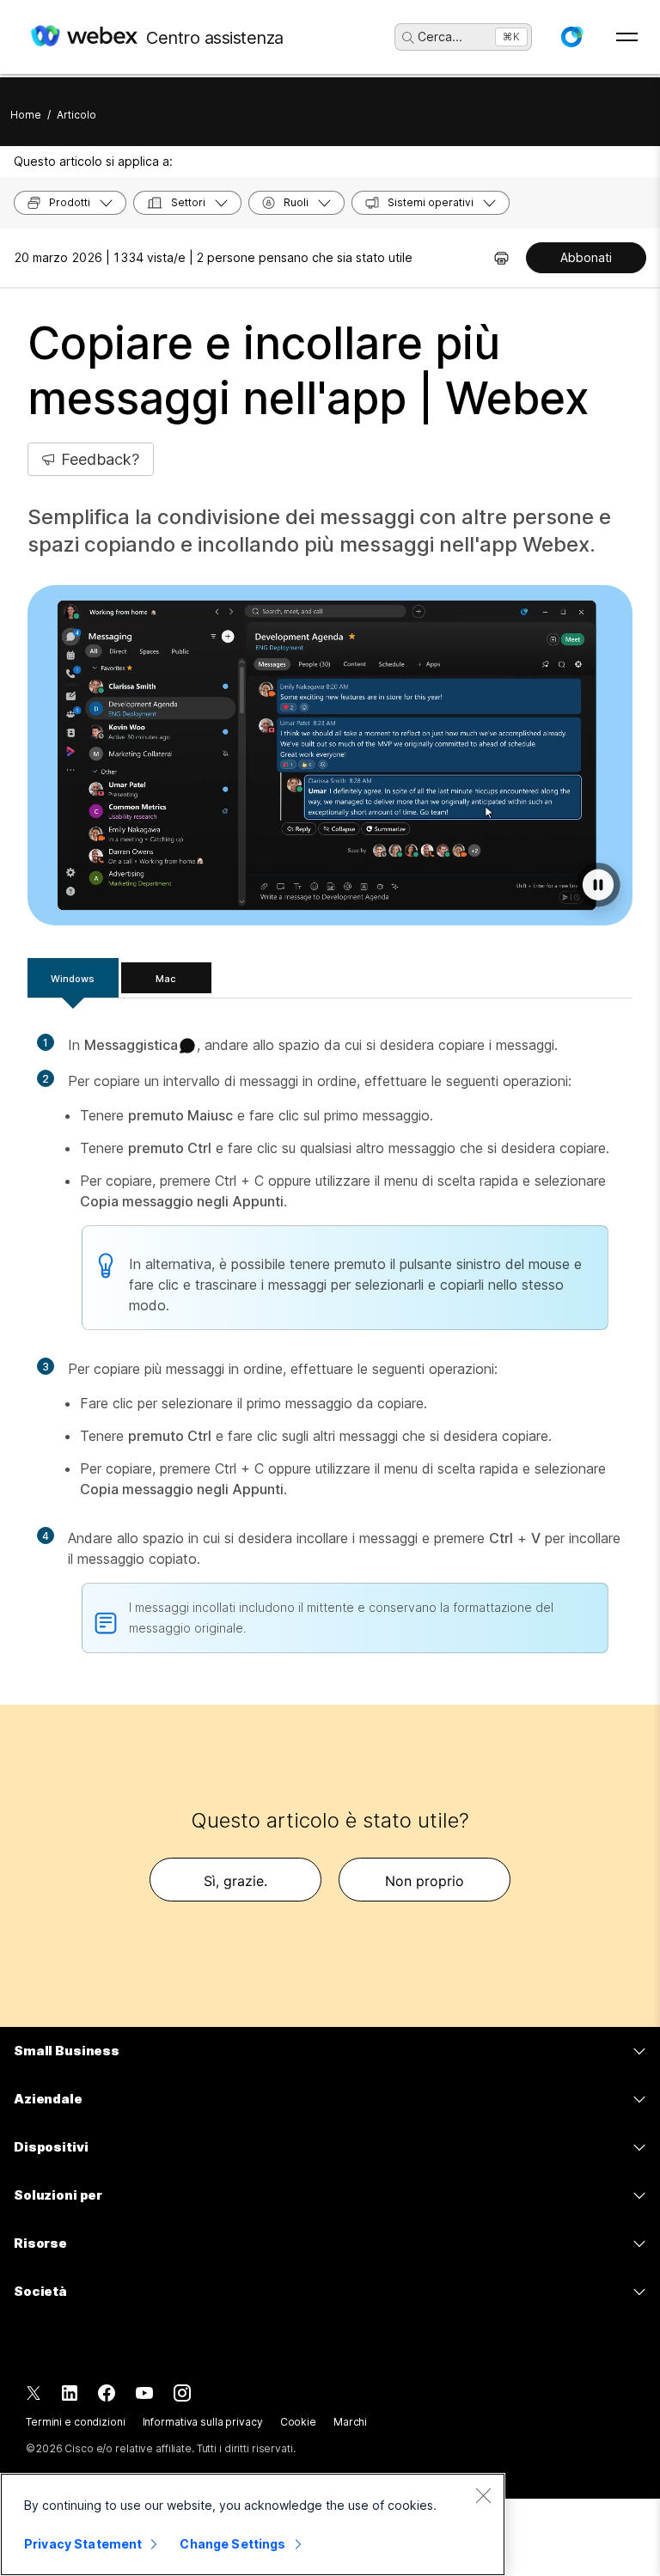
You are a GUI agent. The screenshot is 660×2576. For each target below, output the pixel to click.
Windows (73, 979)
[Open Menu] (627, 37)
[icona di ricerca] (408, 38)
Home (26, 115)
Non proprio (425, 1881)
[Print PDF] (501, 258)
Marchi (350, 2422)
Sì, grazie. (235, 1881)
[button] (571, 37)
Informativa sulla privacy (203, 2422)
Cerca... (440, 37)
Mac (166, 979)
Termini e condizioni (76, 2422)
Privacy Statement (83, 2544)
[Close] (483, 2495)
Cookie (298, 2422)
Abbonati (586, 257)
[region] (253, 2524)
